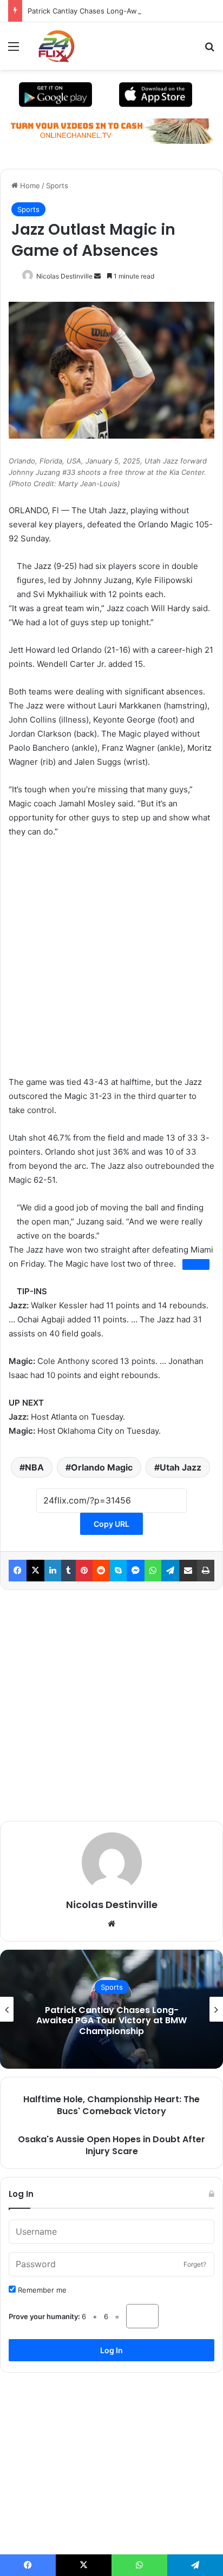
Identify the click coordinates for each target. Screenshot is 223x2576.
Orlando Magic (102, 1467)
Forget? (195, 2264)
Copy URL (111, 1524)
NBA (34, 1467)
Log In (111, 2350)
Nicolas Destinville (64, 276)
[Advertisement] (111, 964)
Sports (57, 186)
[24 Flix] (51, 46)
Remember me (41, 2290)
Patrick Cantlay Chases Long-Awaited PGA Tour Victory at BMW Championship (111, 2020)
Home (29, 186)
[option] (111, 2009)
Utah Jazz (181, 1467)
